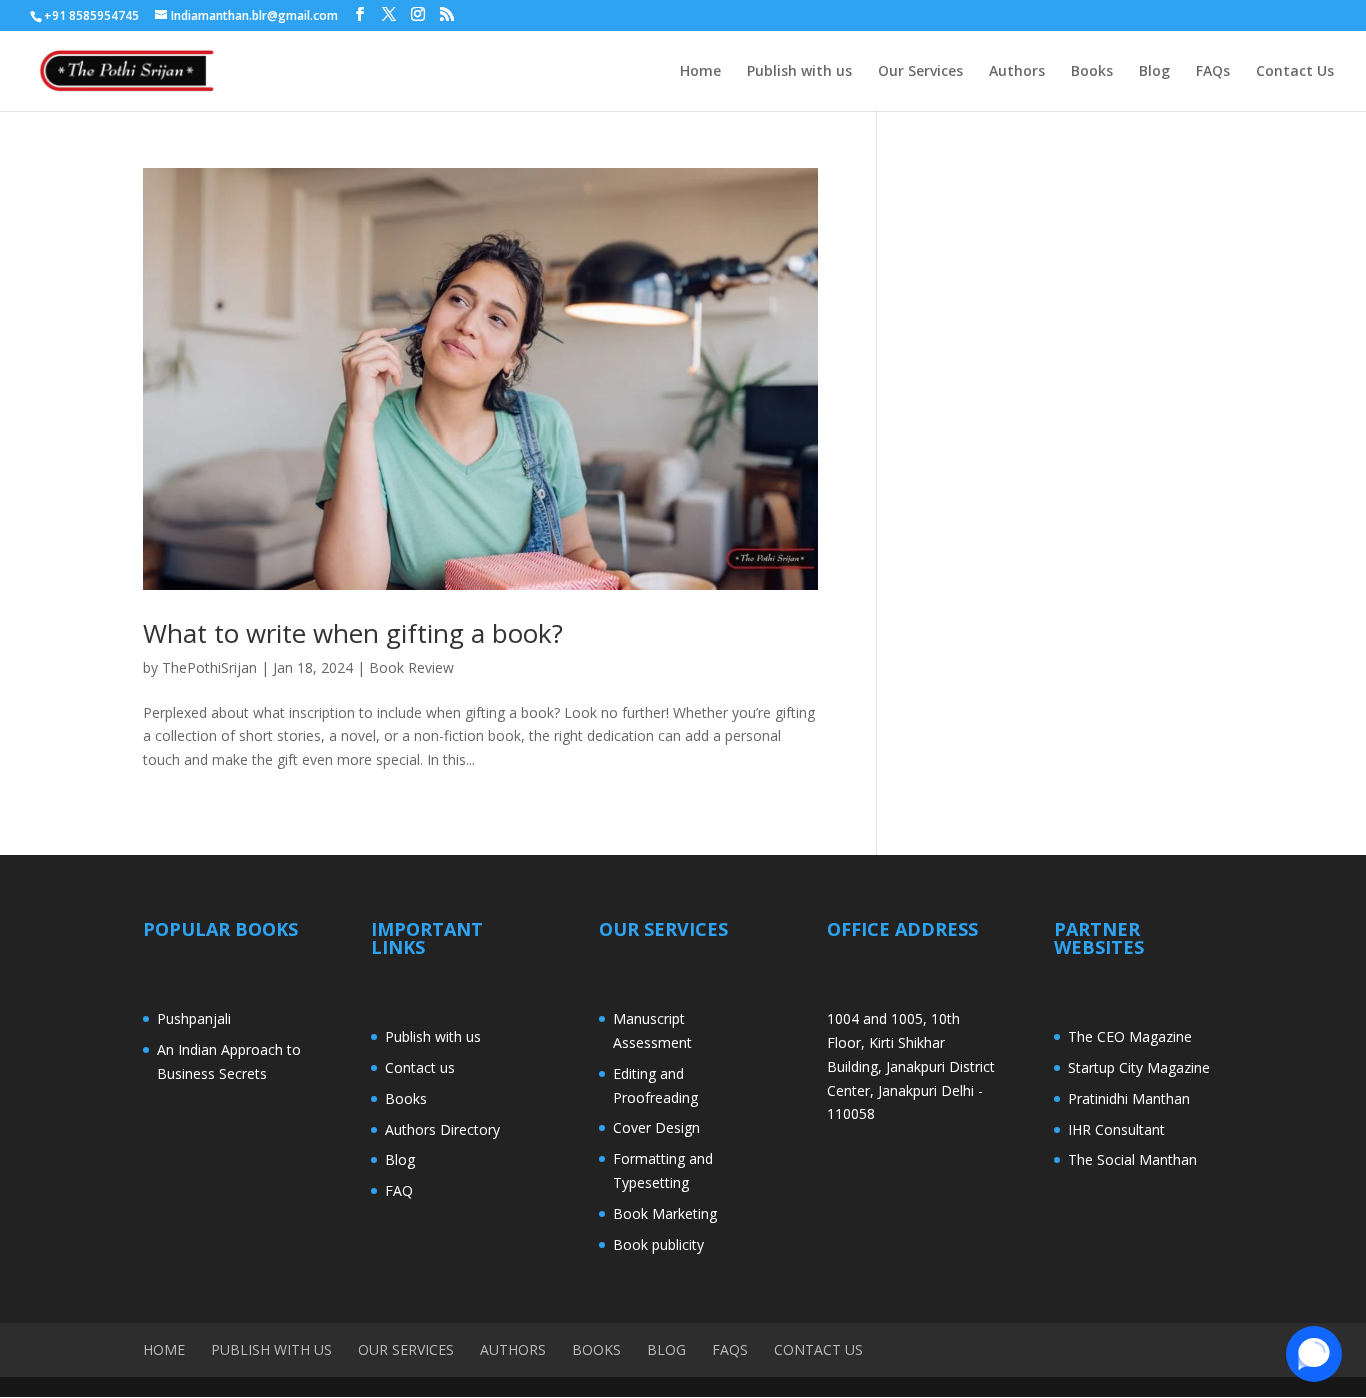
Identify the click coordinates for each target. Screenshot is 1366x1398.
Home (700, 72)
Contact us (420, 1067)
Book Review (411, 667)
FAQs (1213, 72)
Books (1092, 72)
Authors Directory (442, 1129)
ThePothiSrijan (209, 667)
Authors (1017, 72)
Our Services (920, 72)
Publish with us (799, 72)
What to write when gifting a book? (353, 633)
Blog (1154, 72)
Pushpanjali (194, 1018)
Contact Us (1295, 72)
